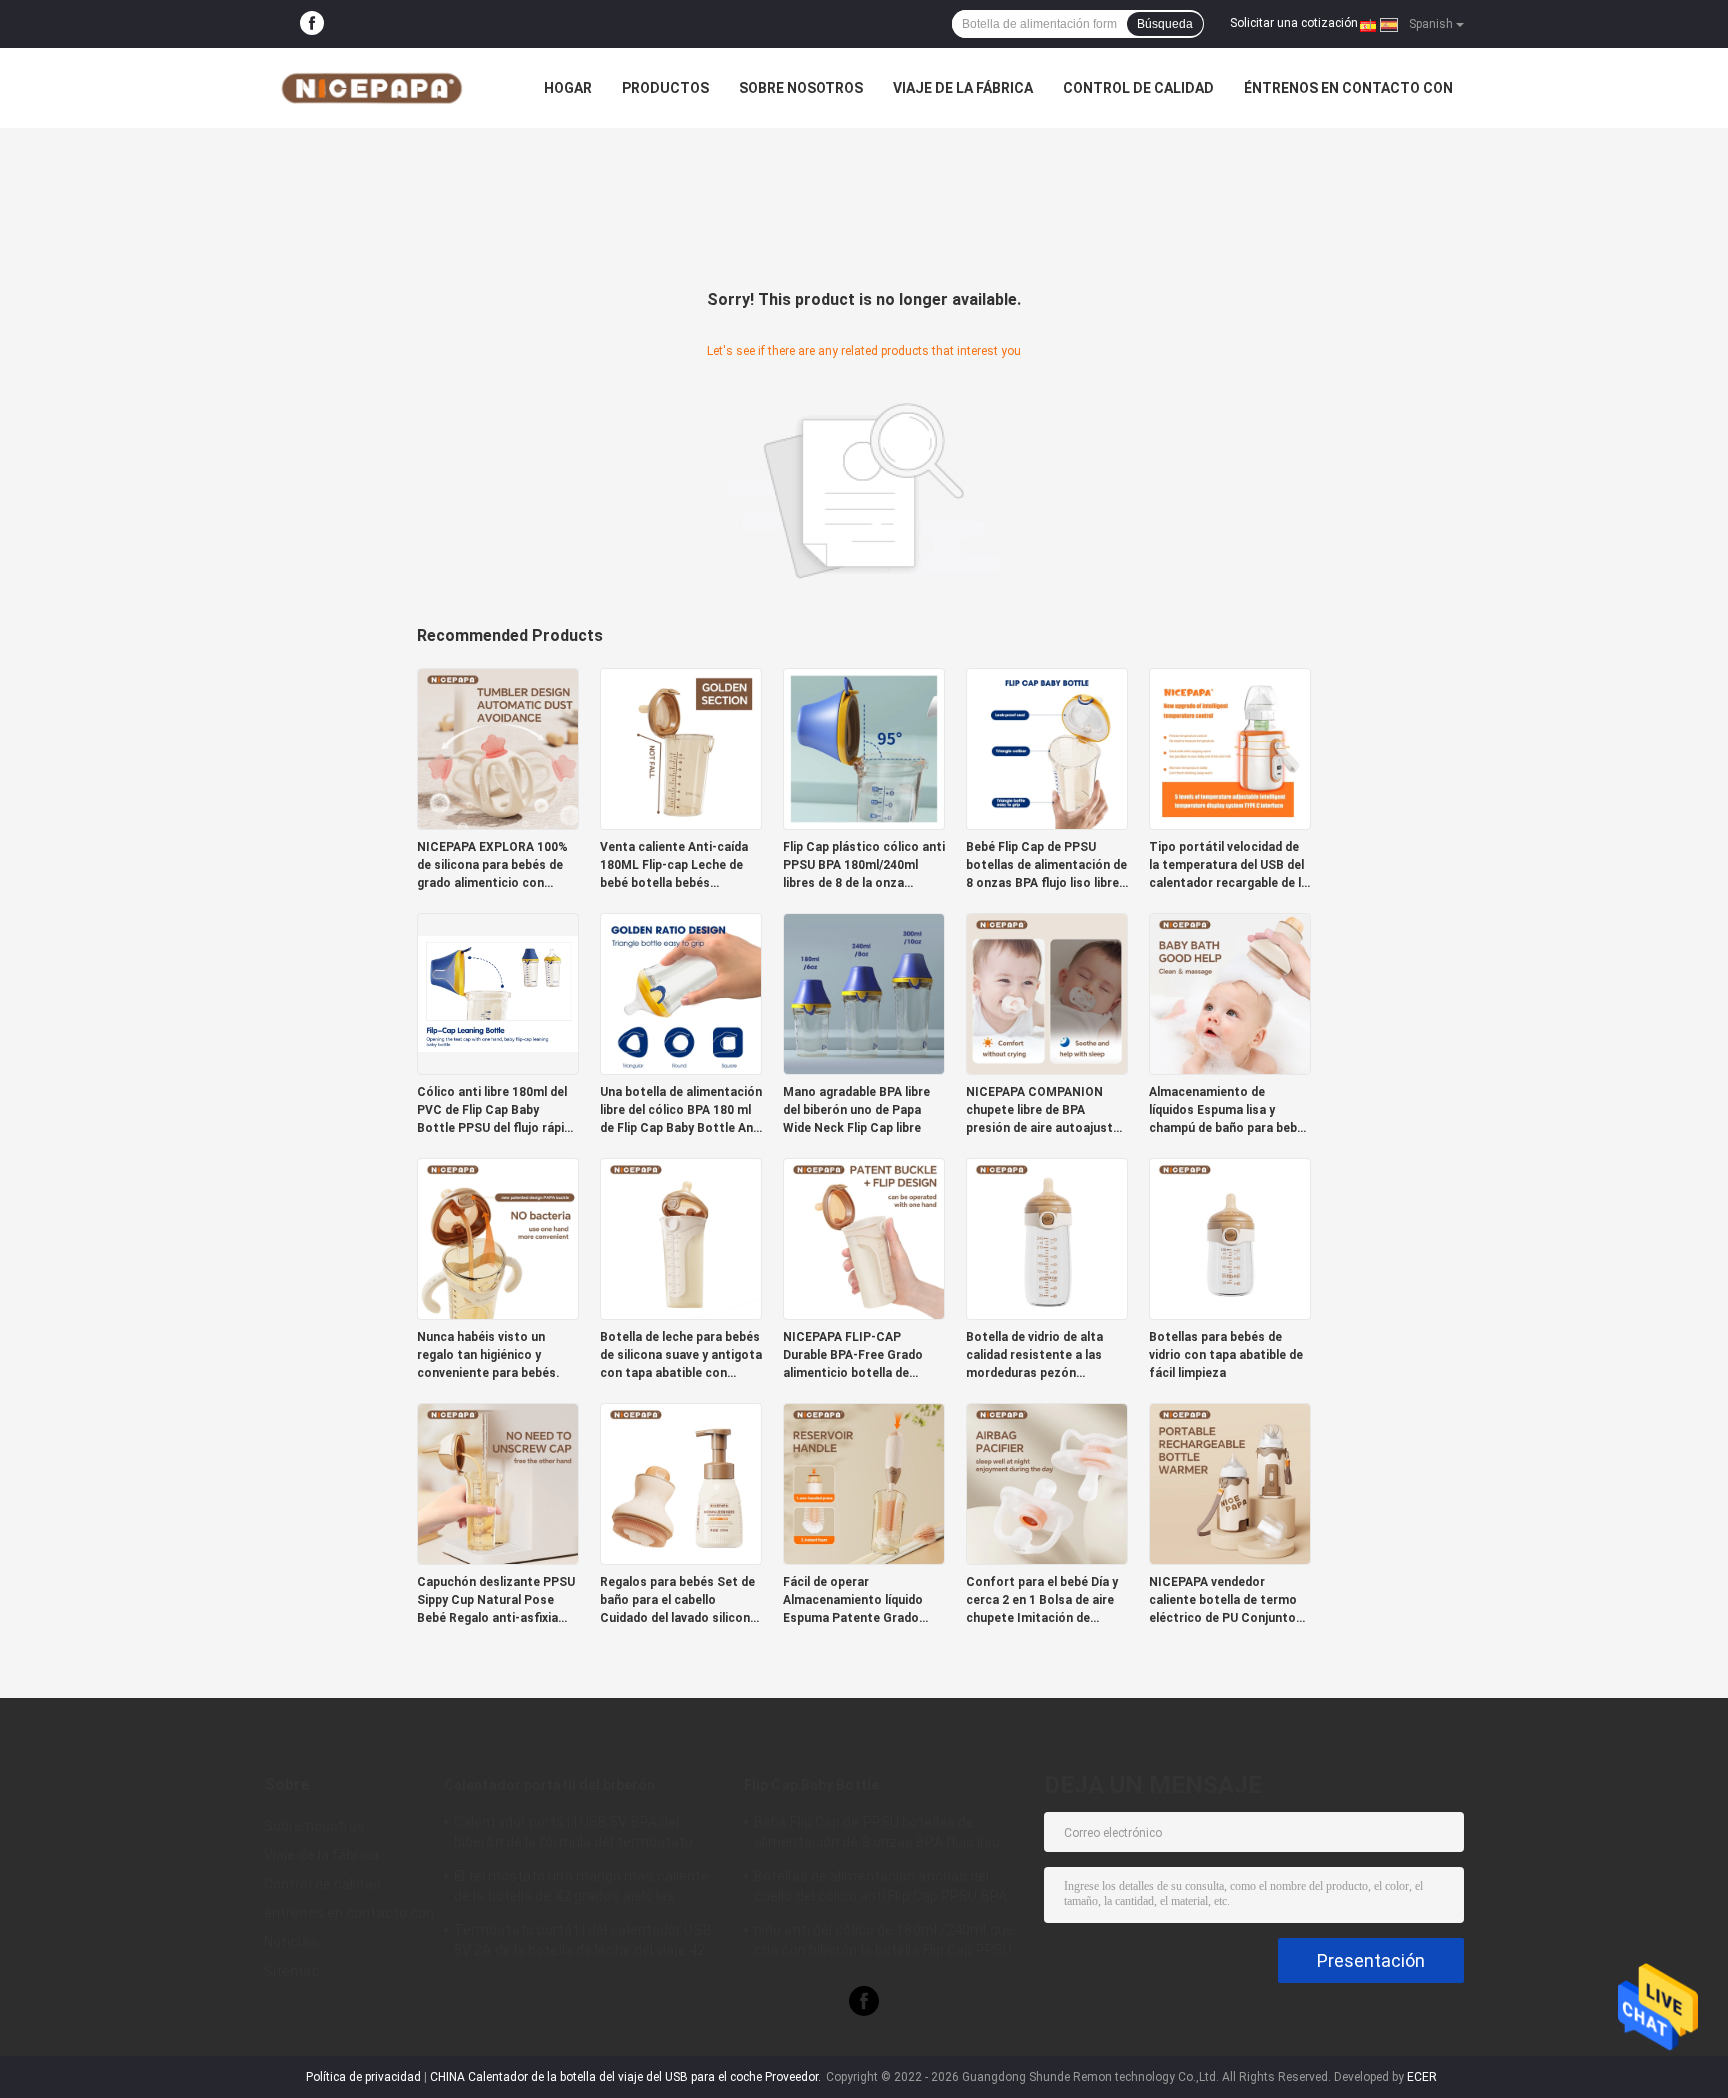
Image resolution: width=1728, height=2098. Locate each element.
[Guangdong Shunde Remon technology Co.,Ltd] (374, 88)
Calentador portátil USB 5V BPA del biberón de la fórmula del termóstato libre (574, 1835)
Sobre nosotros (801, 88)
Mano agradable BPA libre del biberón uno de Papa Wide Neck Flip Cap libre (856, 1110)
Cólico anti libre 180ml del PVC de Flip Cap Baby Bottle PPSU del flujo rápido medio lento (498, 1111)
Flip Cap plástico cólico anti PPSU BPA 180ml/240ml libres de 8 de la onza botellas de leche (864, 866)
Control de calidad (1138, 88)
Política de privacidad (363, 2077)
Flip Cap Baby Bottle (811, 1785)
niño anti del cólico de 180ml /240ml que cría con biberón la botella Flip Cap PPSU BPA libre (884, 1943)
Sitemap (292, 1971)
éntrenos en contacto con (1348, 88)
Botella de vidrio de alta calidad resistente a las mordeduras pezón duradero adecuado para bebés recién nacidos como (1046, 1356)
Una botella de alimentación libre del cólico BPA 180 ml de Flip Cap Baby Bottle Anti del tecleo (681, 1111)
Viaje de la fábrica (963, 88)
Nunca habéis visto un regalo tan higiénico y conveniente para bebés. (488, 1355)
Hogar (568, 88)
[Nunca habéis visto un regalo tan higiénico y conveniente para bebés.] (498, 1238)
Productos (665, 88)
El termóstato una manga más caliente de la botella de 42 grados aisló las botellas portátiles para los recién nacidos (582, 1889)
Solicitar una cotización (1294, 23)
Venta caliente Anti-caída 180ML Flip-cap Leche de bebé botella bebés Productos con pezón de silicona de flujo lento (674, 866)
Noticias (291, 1942)
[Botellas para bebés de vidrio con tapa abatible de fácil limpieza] (1230, 1238)
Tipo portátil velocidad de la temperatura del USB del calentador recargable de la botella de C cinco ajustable (1230, 866)
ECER (1422, 2077)
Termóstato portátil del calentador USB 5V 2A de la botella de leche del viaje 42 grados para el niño (583, 1943)
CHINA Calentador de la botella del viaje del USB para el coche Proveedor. (627, 2077)
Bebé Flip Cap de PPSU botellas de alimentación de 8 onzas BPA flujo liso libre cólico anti (1046, 866)
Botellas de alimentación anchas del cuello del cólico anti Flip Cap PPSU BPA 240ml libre (880, 1889)
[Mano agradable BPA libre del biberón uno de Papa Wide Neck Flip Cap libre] (864, 993)
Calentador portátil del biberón (549, 1785)
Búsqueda (1165, 24)
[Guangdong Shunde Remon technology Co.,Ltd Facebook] (312, 24)
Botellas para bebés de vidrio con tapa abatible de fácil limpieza (1226, 1355)
